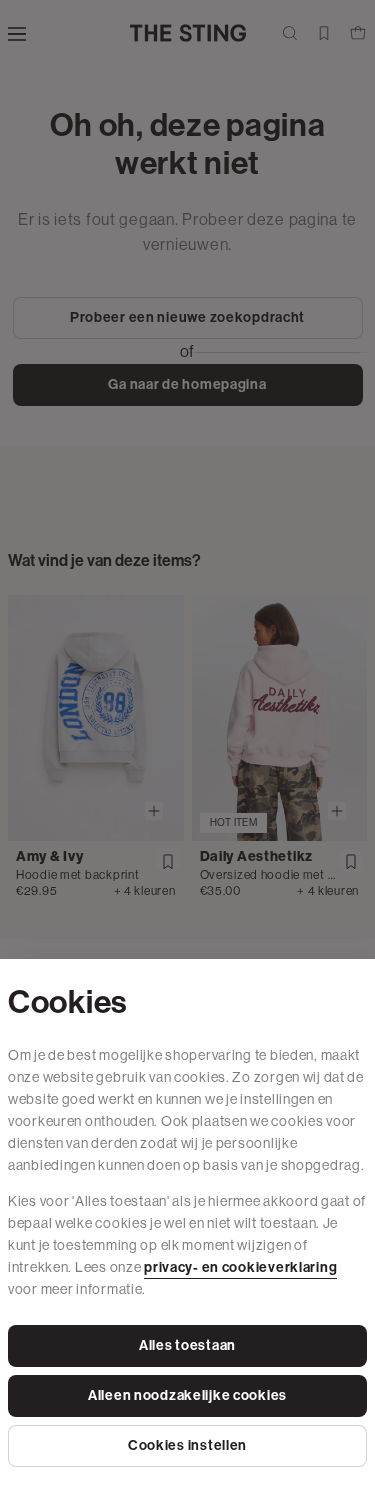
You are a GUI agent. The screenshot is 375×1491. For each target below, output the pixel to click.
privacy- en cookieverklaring (240, 1267)
